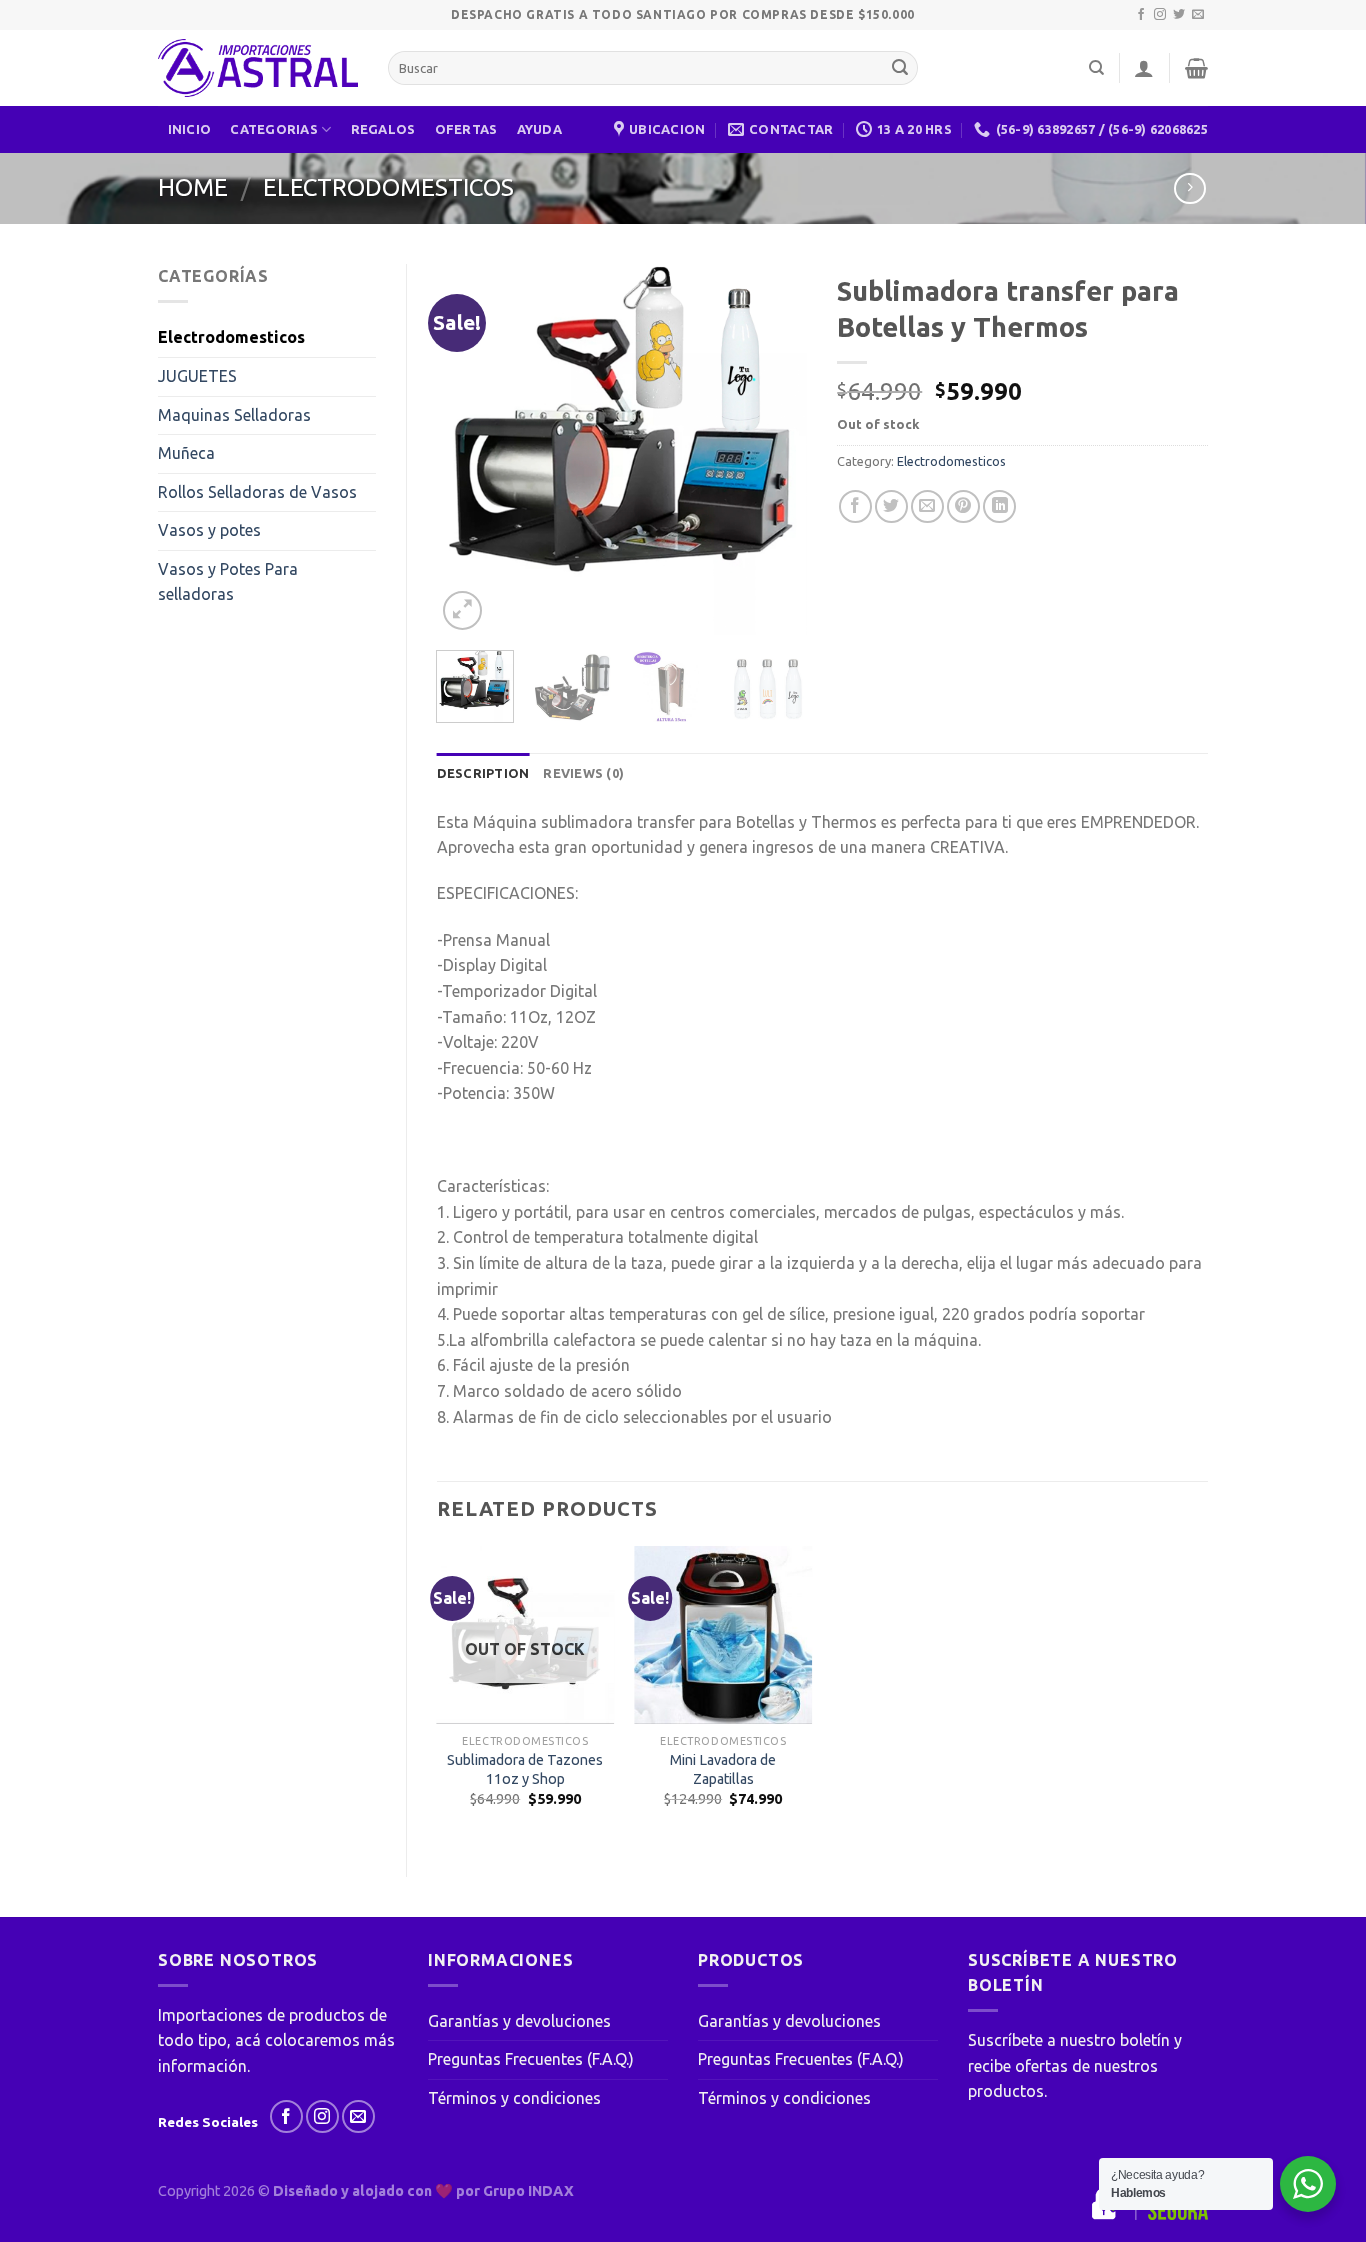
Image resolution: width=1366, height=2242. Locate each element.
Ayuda (539, 129)
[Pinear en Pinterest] (963, 506)
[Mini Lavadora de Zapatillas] (723, 1635)
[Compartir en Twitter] (891, 506)
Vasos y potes (209, 530)
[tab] (483, 773)
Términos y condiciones (514, 2098)
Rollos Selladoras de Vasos (257, 492)
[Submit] (900, 68)
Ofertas (466, 129)
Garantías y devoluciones (519, 2021)
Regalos (383, 129)
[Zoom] (462, 610)
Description (483, 773)
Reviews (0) (583, 773)
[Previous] (469, 449)
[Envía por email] (927, 506)
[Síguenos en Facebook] (1141, 15)
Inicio (190, 129)
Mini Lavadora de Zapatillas (723, 1769)
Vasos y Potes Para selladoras (228, 582)
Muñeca (186, 453)
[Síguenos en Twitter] (1179, 15)
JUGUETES (197, 376)
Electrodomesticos (388, 187)
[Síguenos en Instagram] (1160, 15)
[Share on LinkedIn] (999, 506)
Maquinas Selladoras (234, 415)
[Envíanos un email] (1198, 15)
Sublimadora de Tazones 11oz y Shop (525, 1769)
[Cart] (1196, 68)
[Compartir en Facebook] (855, 506)
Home (193, 187)
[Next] (775, 449)
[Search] (1096, 68)
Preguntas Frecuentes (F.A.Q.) (531, 2059)
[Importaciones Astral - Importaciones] (258, 68)
